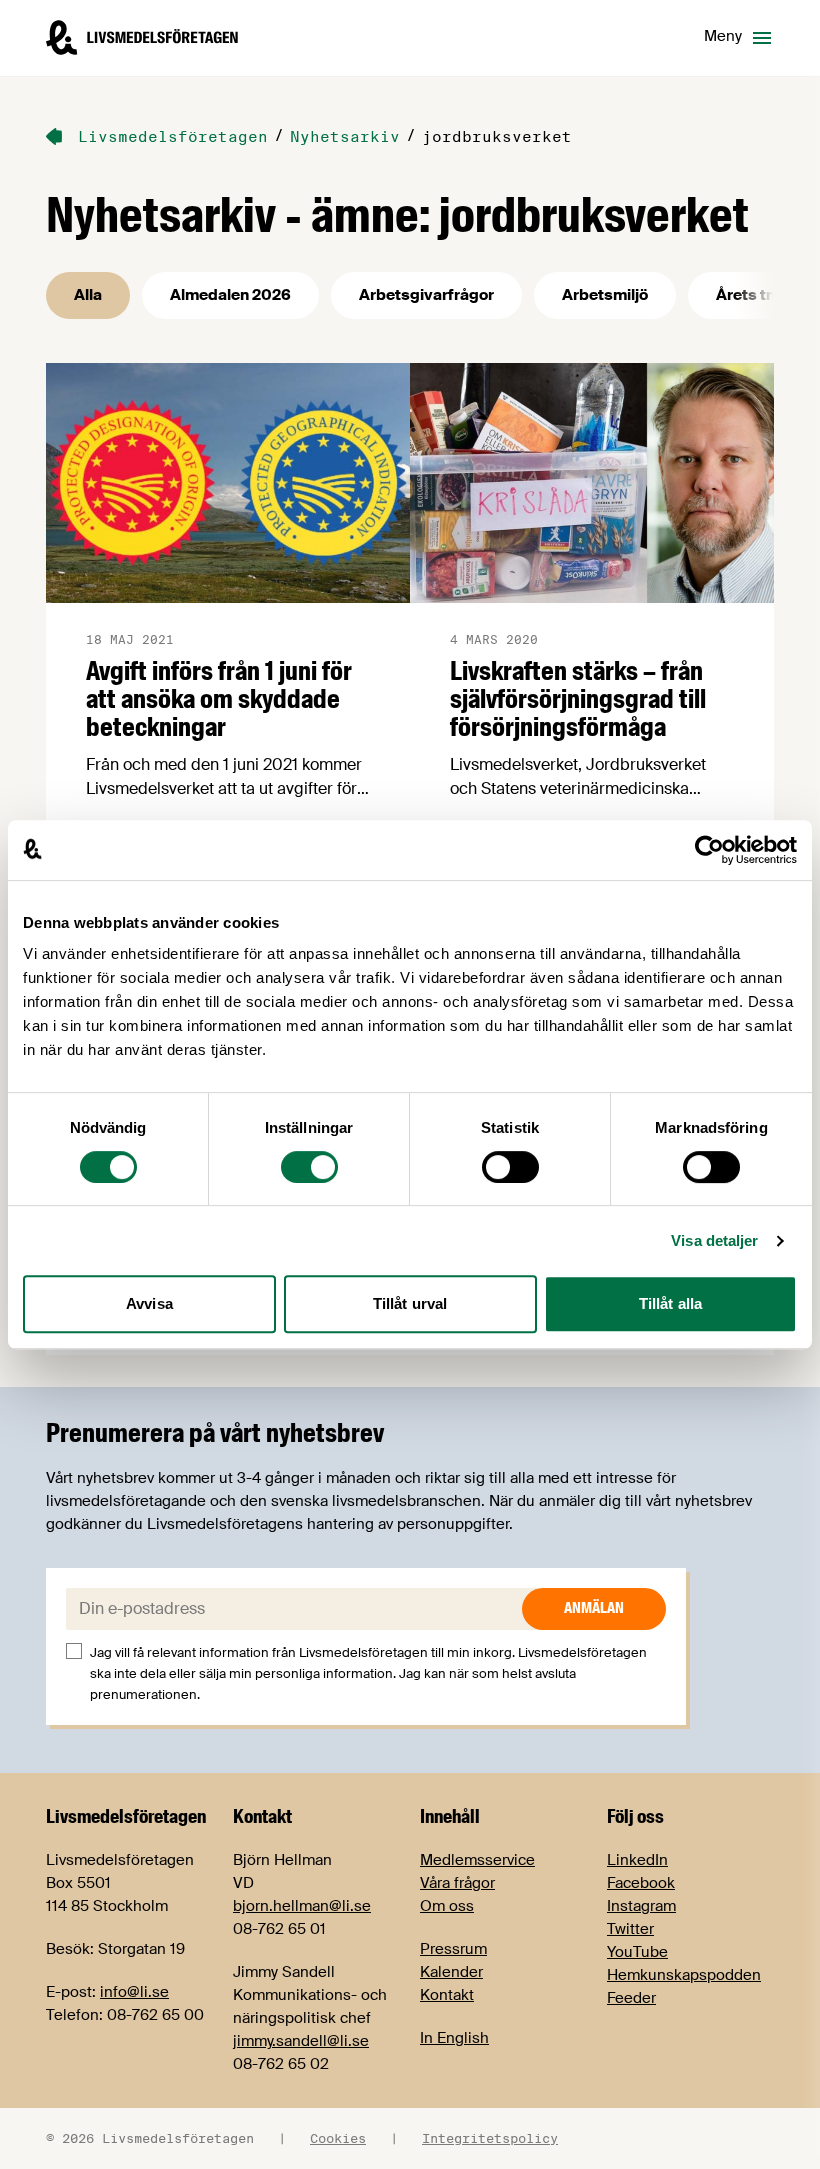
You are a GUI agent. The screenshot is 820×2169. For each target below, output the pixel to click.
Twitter (630, 1929)
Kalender (451, 1972)
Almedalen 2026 (230, 295)
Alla (88, 295)
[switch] (309, 1167)
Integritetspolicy (490, 2138)
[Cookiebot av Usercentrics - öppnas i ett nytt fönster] (709, 850)
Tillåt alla (670, 1303)
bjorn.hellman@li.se (302, 1906)
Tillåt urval (410, 1303)
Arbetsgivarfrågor (426, 295)
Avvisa (149, 1303)
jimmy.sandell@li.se (301, 2041)
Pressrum (453, 1949)
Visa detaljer (714, 1240)
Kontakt (447, 1995)
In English (454, 2038)
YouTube (637, 1952)
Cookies (338, 2138)
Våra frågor (457, 1883)
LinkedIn (637, 1860)
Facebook (641, 1883)
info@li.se (134, 1992)
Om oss (447, 1906)
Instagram (641, 1906)
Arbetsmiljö (605, 295)
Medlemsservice (477, 1860)
